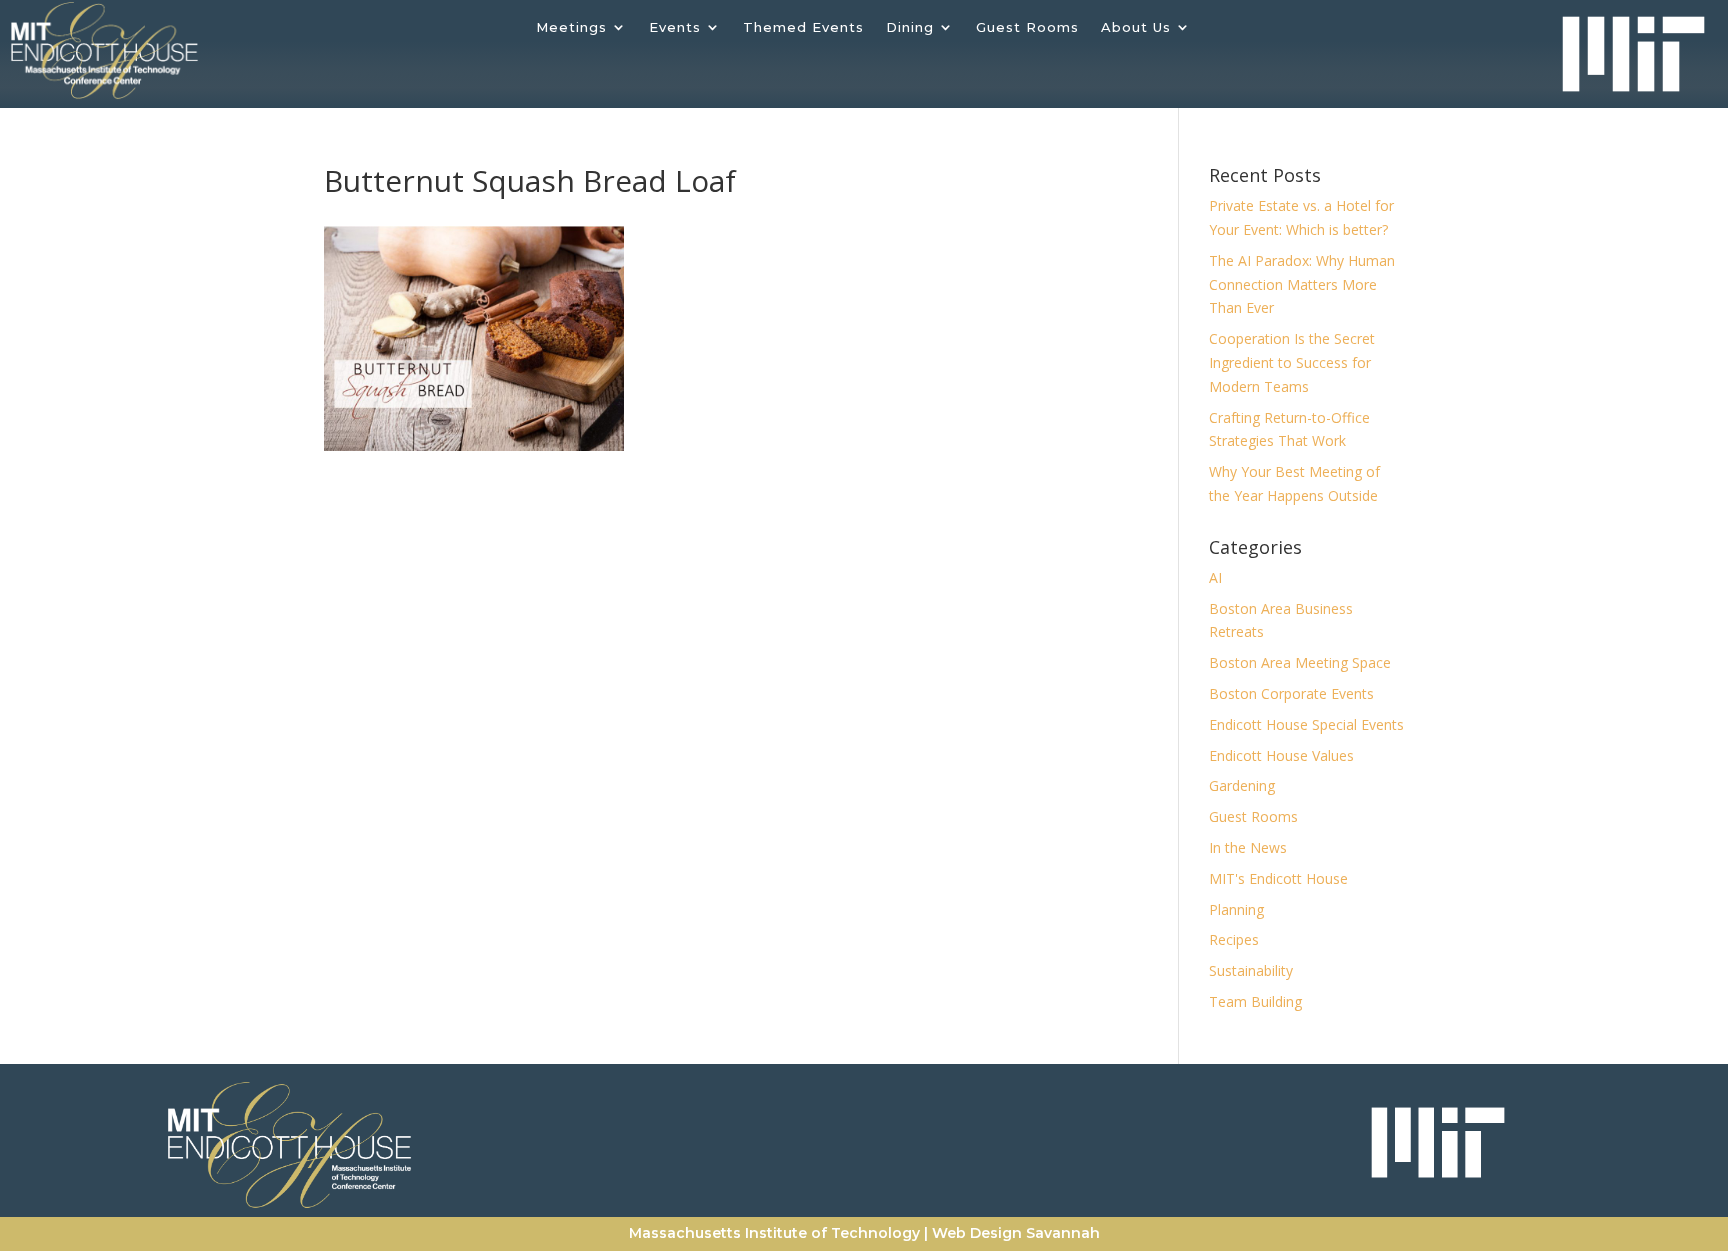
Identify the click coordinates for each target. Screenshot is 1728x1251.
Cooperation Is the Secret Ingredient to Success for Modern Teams (1292, 362)
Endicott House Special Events (1306, 724)
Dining (910, 27)
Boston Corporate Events (1291, 693)
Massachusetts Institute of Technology (774, 1233)
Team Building (1255, 1001)
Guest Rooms (1027, 27)
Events (675, 27)
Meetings (571, 27)
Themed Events (803, 27)
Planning (1236, 909)
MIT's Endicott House (1278, 878)
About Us (1136, 27)
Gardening (1242, 785)
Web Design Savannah (1016, 1233)
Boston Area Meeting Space (1300, 662)
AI (1215, 577)
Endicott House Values (1281, 755)
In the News (1248, 847)
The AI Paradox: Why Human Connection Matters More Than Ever (1302, 284)
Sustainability (1251, 970)
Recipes (1234, 939)
